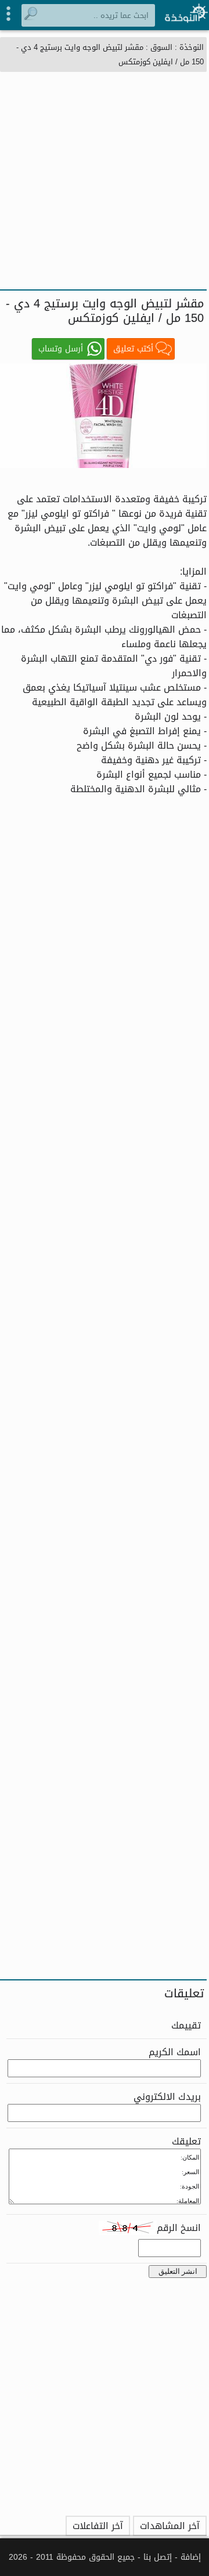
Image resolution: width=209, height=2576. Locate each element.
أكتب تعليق (133, 349)
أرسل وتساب (61, 349)
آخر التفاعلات (98, 2526)
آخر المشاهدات (170, 2526)
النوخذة (192, 47)
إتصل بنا (158, 2557)
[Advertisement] (105, 179)
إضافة (191, 2557)
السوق (161, 47)
